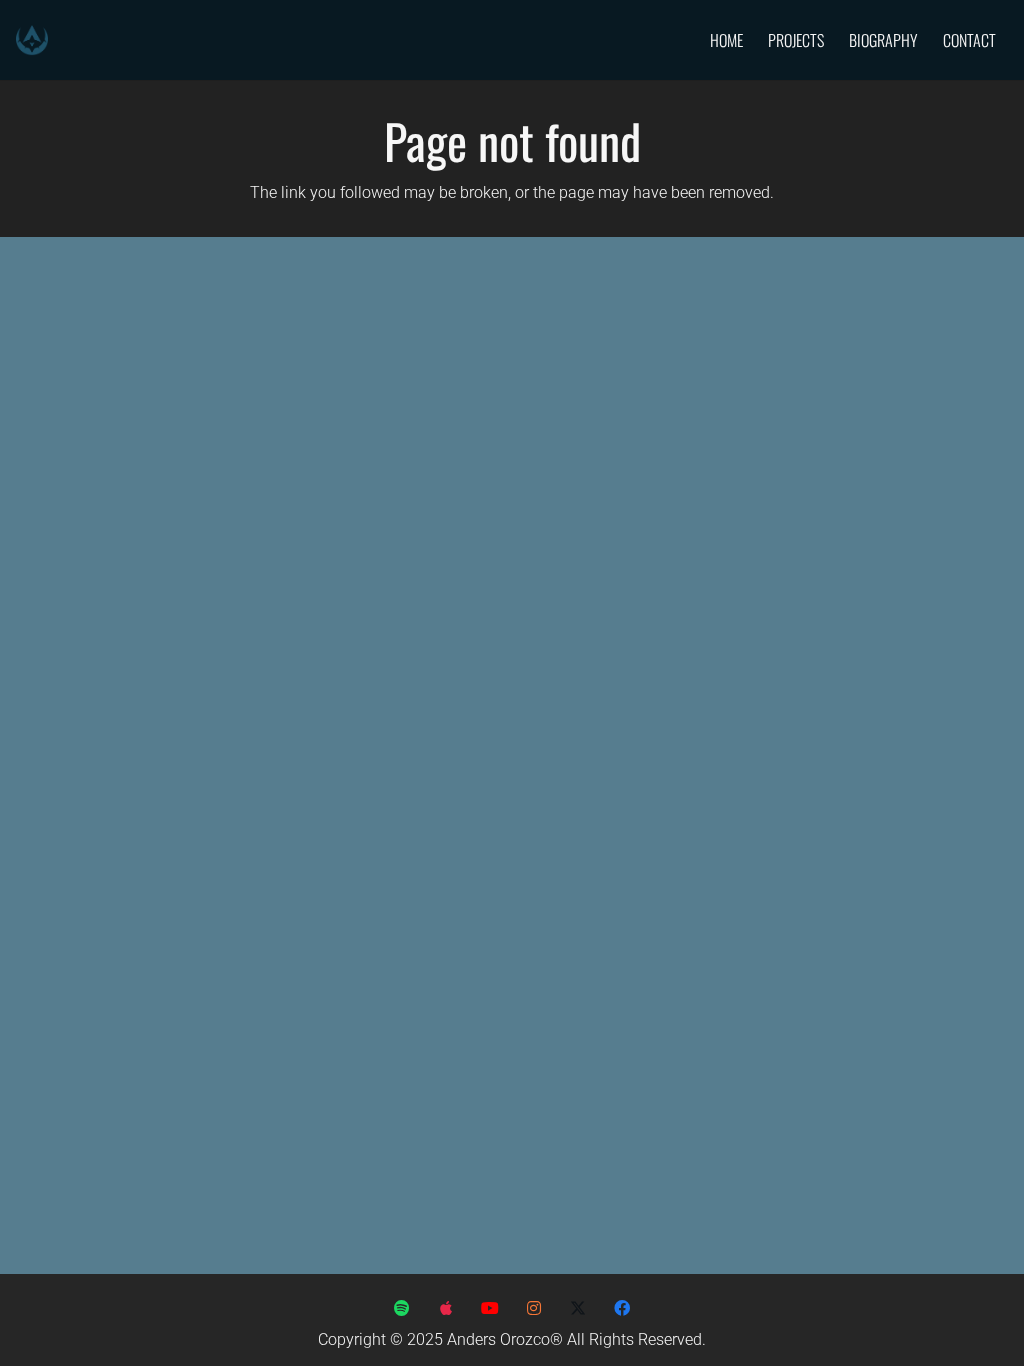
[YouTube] (490, 1308)
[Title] (534, 1308)
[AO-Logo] (32, 40)
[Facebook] (622, 1308)
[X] (578, 1308)
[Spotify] (402, 1308)
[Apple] (446, 1308)
